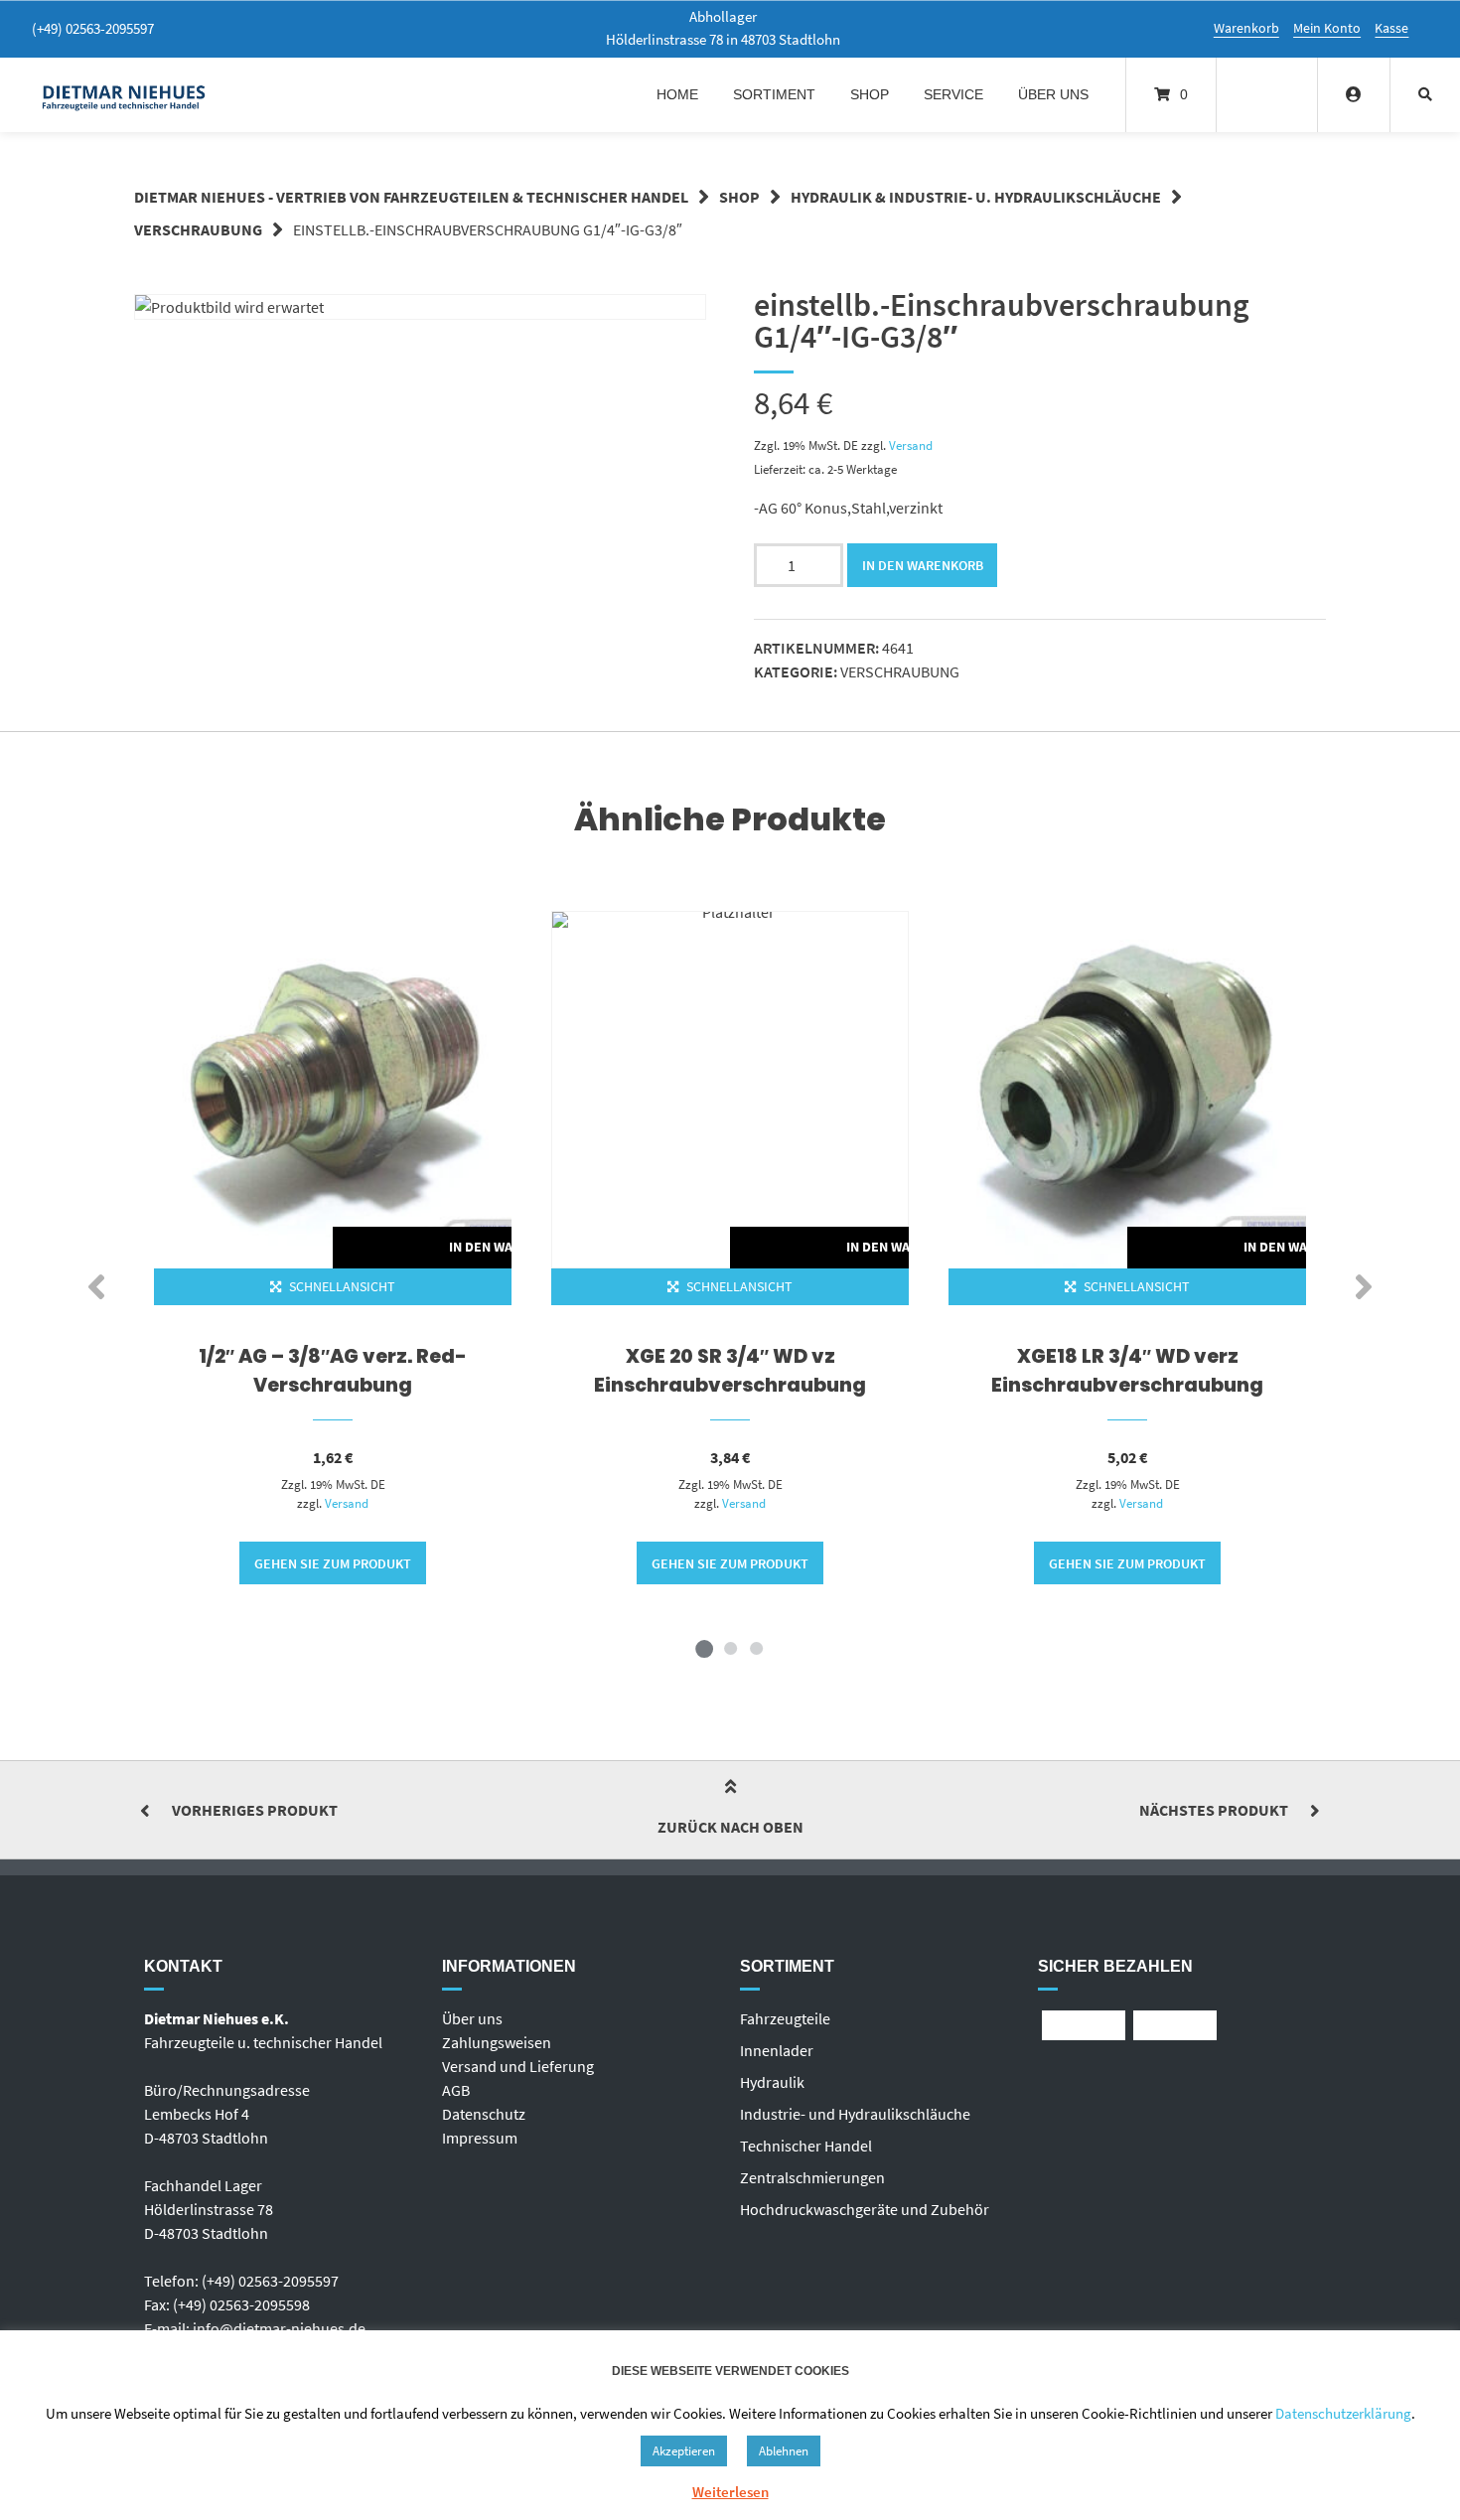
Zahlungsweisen (497, 2042)
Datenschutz (484, 2114)
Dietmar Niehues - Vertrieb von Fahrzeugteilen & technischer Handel (411, 197)
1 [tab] (704, 1648)
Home (677, 94)
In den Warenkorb (923, 565)
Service (953, 94)
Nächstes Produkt (1214, 1810)
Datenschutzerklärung (1343, 2413)
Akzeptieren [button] (684, 2451)
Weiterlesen (730, 2492)
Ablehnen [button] (784, 2451)
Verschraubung (198, 229)
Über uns (1053, 94)
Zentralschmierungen (812, 2177)
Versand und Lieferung (518, 2066)
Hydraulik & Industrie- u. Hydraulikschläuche (976, 197)
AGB (456, 2090)
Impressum (480, 2138)
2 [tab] (730, 1648)
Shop (870, 94)
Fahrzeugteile (785, 2018)
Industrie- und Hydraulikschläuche (855, 2114)
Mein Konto (1327, 28)
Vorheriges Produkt (255, 1810)
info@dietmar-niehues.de (279, 2328)
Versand (911, 445)
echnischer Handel (810, 2146)
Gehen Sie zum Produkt (333, 1563)
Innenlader (777, 2050)
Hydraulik (772, 2082)
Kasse (1391, 28)
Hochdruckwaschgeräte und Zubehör (865, 2209)
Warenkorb (1246, 28)
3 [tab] (756, 1648)
